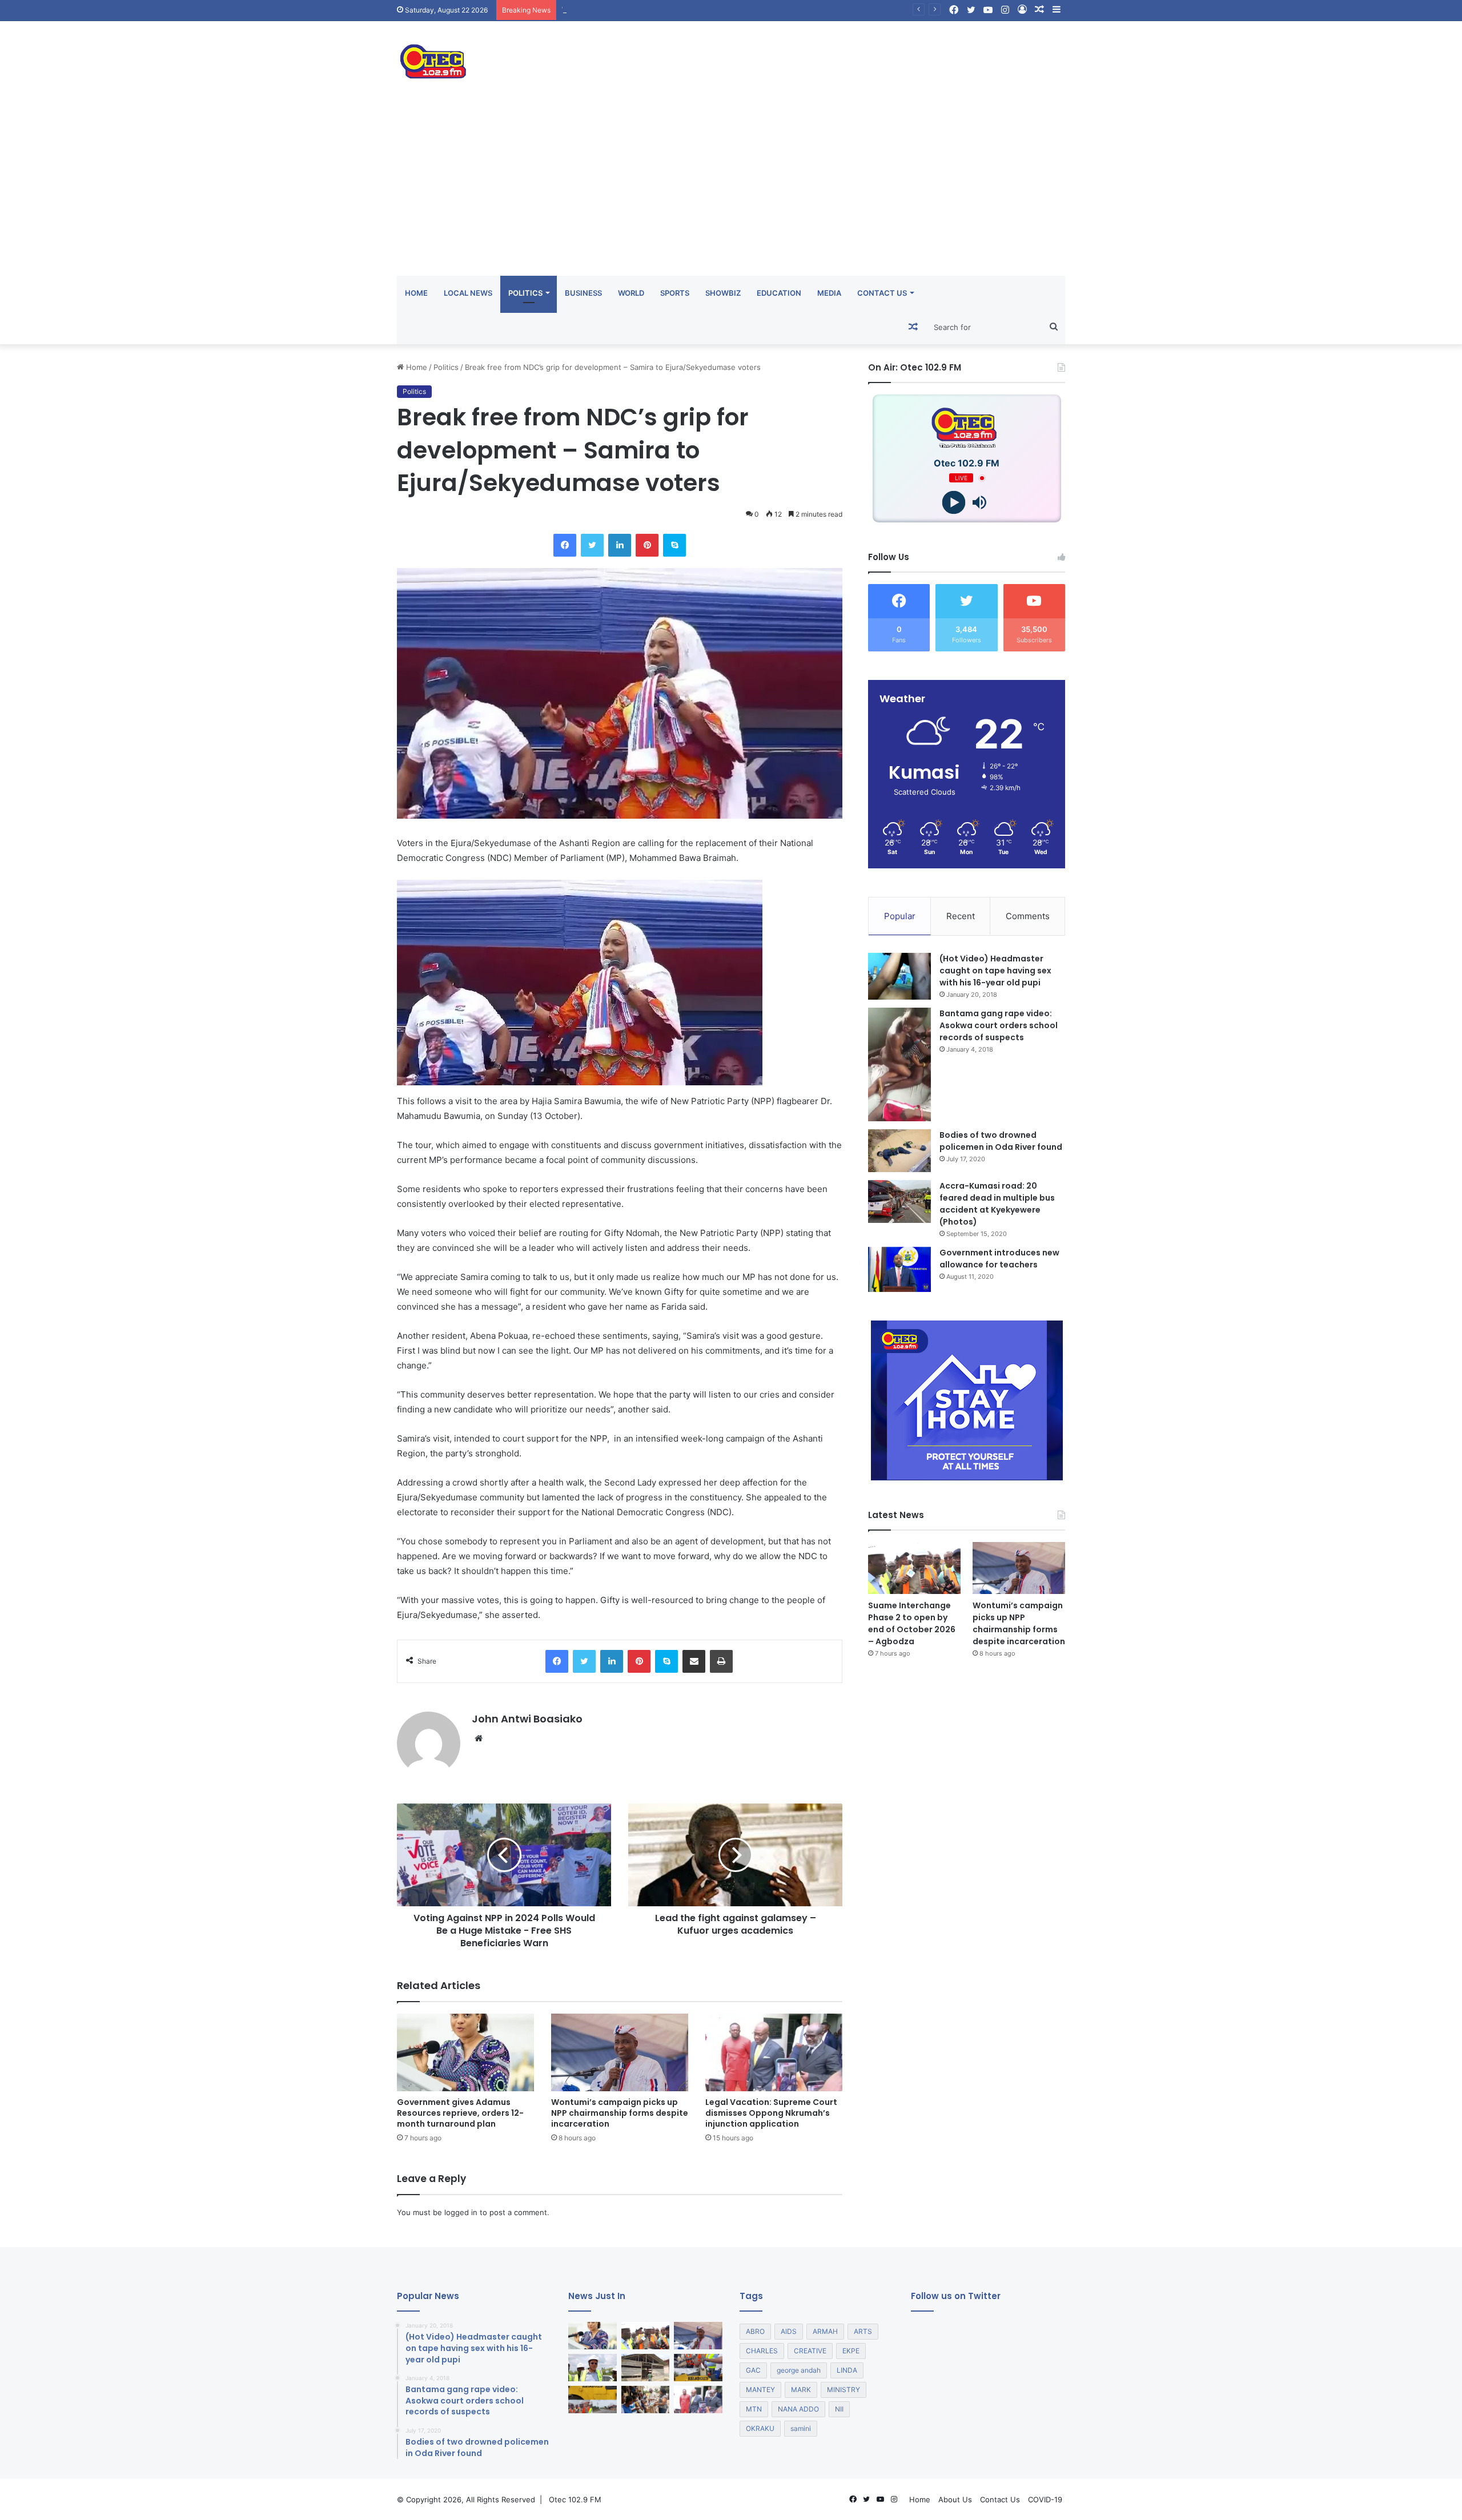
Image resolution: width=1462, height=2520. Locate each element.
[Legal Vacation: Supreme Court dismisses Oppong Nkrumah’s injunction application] (774, 2052)
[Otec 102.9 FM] (503, 61)
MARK (801, 2390)
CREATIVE (810, 2351)
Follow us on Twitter (956, 2296)
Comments (1028, 916)
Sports (675, 293)
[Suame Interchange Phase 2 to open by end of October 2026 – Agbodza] (914, 1568)
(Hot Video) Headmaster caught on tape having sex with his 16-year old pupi (995, 971)
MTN (754, 2409)
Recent (961, 916)
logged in (461, 2212)
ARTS (863, 2331)
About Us (955, 2499)
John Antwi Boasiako (527, 1719)
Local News (468, 293)
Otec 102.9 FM (575, 2499)
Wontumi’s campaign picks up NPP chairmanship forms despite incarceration (697, 10)
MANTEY (760, 2390)
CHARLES (762, 2351)
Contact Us (882, 293)
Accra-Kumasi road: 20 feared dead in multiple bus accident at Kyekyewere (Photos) (997, 1204)
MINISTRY (844, 2390)
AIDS (789, 2331)
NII (839, 2409)
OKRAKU (760, 2428)
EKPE (851, 2351)
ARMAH (825, 2331)
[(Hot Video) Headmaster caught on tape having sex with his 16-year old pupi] (899, 977)
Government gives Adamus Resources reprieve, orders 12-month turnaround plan (460, 2113)
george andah (799, 2370)
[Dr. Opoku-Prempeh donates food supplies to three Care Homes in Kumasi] (646, 2400)
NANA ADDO (798, 2409)
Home (416, 293)
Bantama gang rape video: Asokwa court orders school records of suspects (999, 1025)
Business (583, 293)
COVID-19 (1045, 2499)
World (631, 293)
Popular (900, 916)
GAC (753, 2370)
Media (829, 293)
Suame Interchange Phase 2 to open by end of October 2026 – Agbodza (912, 1623)
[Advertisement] (731, 190)
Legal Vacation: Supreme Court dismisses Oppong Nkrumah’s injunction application (771, 2113)
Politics (525, 293)
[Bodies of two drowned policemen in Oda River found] (899, 1151)
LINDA (847, 2370)
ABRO (755, 2331)
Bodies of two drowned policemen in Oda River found (1001, 1141)
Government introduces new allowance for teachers (999, 1259)
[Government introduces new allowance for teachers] (899, 1269)
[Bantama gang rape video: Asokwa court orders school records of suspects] (899, 1064)
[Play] (954, 503)
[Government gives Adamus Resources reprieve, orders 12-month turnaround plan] (465, 2052)
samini (801, 2428)
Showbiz (723, 293)
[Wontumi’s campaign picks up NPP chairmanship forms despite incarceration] (620, 2052)
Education (779, 293)
